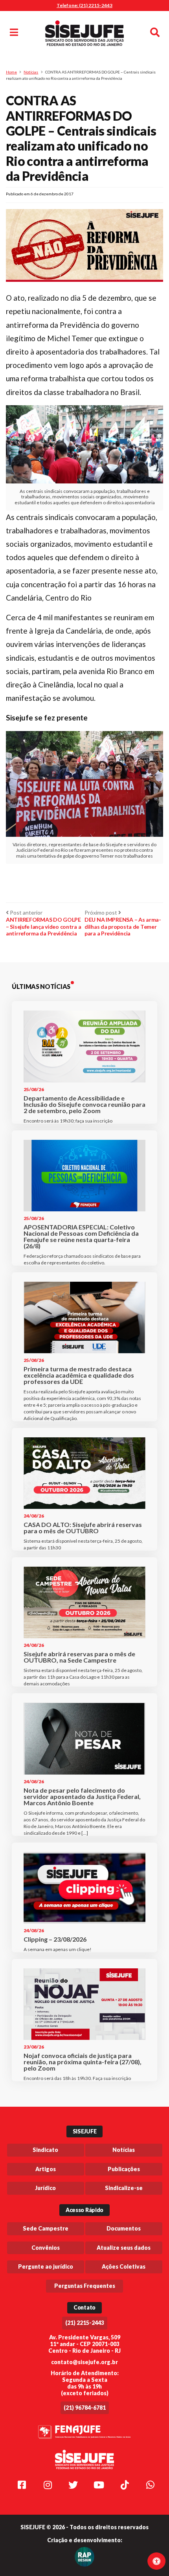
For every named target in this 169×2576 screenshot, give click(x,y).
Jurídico (45, 2188)
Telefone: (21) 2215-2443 (84, 5)
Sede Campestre (46, 2228)
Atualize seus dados (124, 2248)
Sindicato (45, 2150)
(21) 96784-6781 (85, 2408)
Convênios (46, 2248)
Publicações (124, 2169)
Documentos (124, 2228)
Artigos (46, 2169)
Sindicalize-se (124, 2188)
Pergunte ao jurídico (46, 2266)
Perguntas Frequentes (85, 2286)
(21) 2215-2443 (85, 2323)
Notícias (31, 72)
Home (11, 72)
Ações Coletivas (124, 2266)
